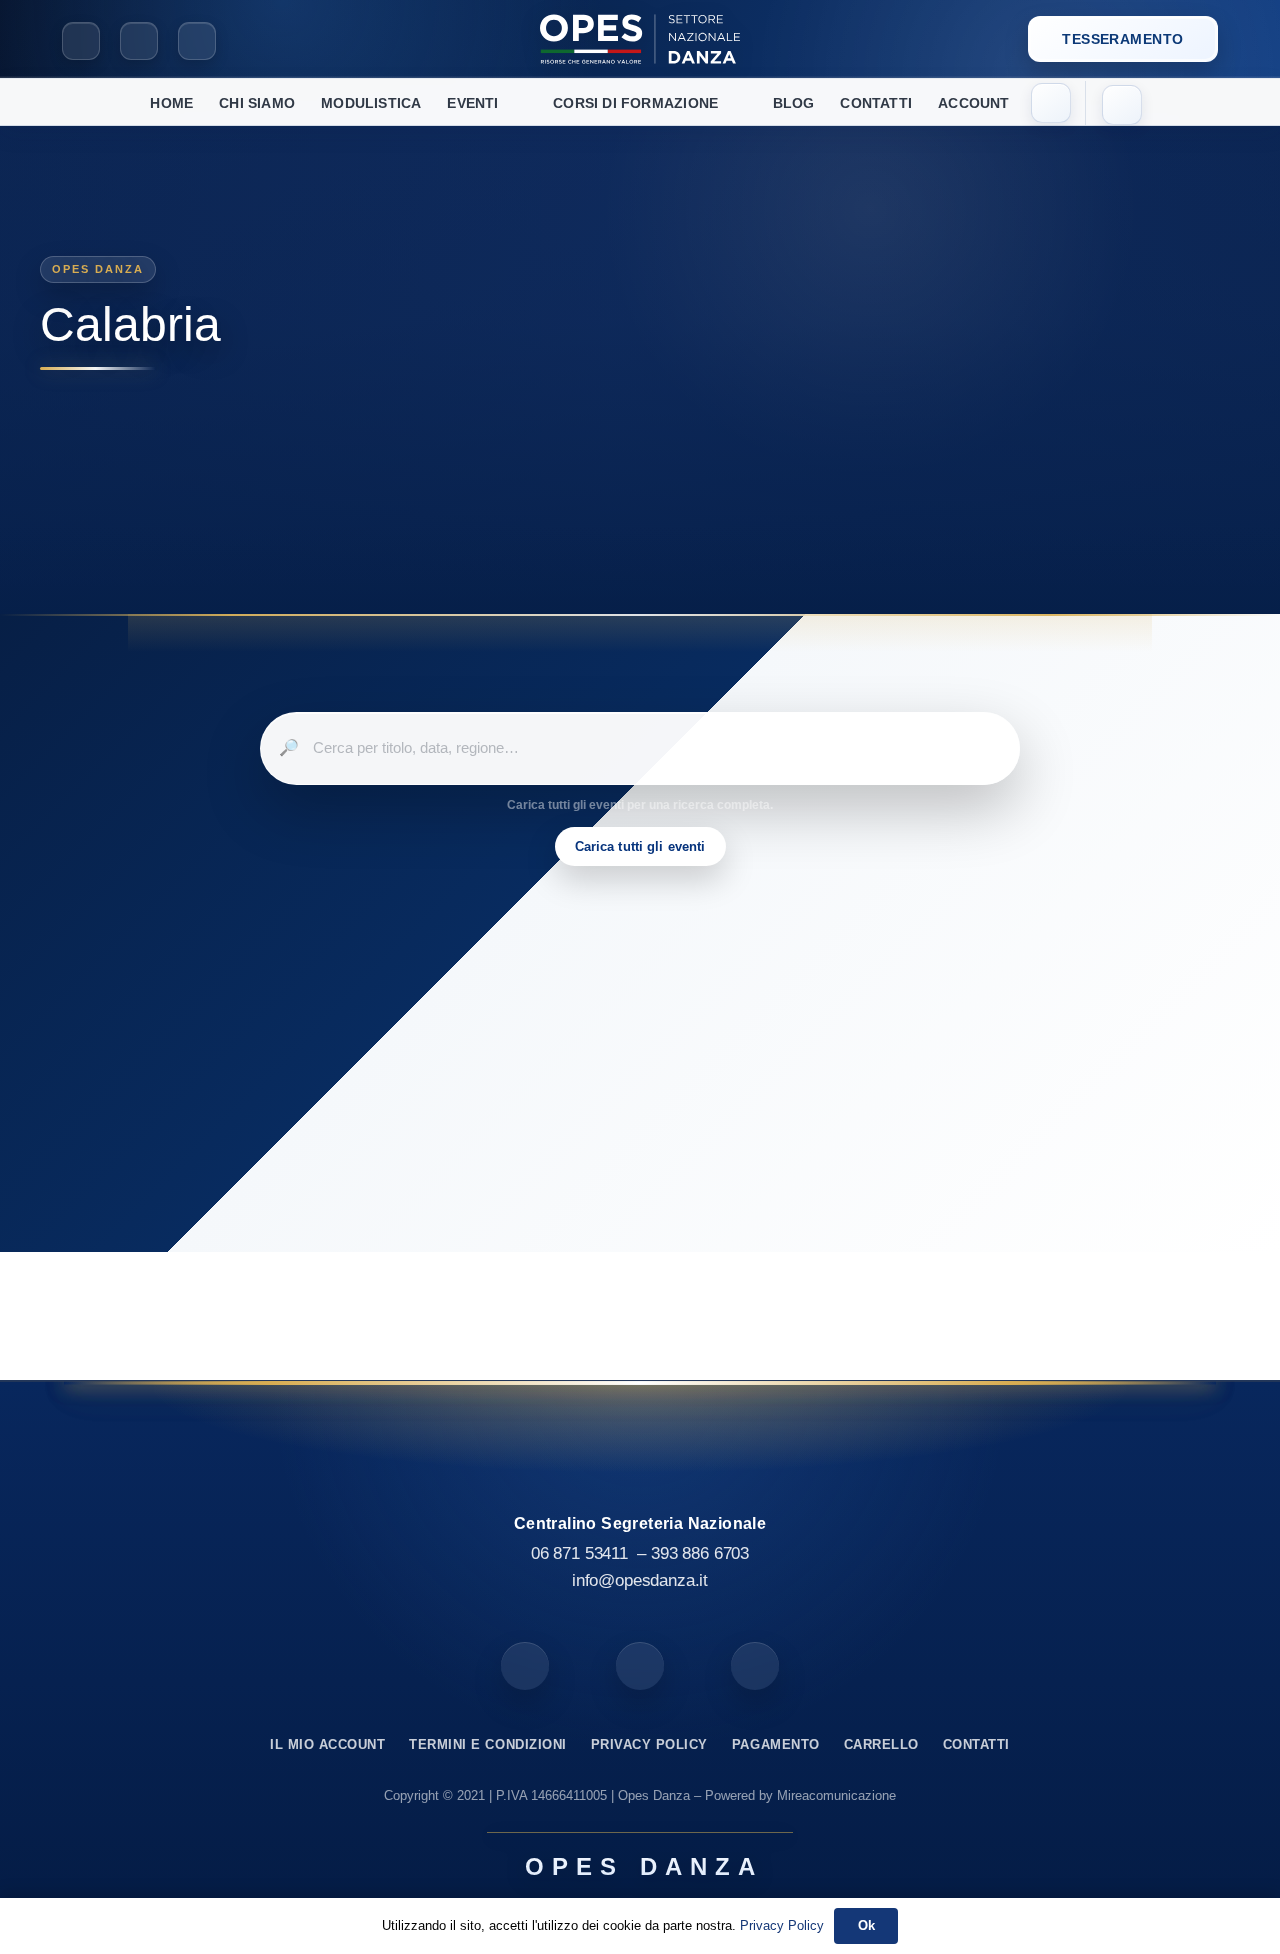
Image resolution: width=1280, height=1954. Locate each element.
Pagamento (776, 1744)
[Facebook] (81, 41)
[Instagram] (139, 41)
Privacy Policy (649, 1744)
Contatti (976, 1744)
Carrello (881, 1744)
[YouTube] (197, 41)
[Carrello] (1051, 103)
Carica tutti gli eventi (640, 846)
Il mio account (327, 1744)
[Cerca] (1122, 105)
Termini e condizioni (487, 1744)
